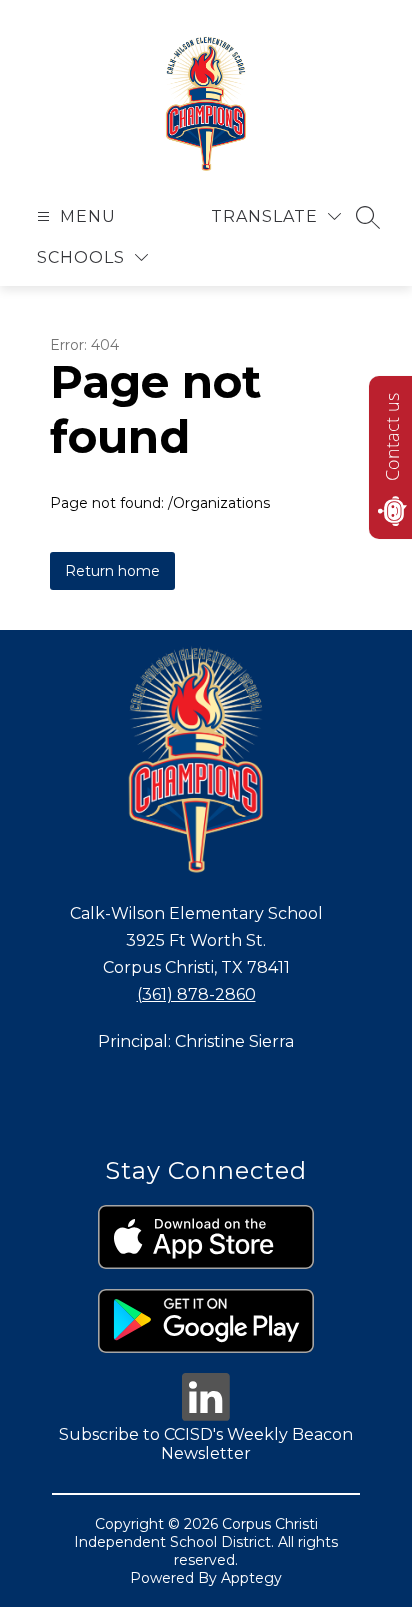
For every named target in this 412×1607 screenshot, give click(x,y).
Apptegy (251, 1578)
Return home (112, 571)
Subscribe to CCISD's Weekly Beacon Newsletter (206, 1444)
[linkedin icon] (206, 1415)
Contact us (392, 437)
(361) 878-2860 (196, 994)
